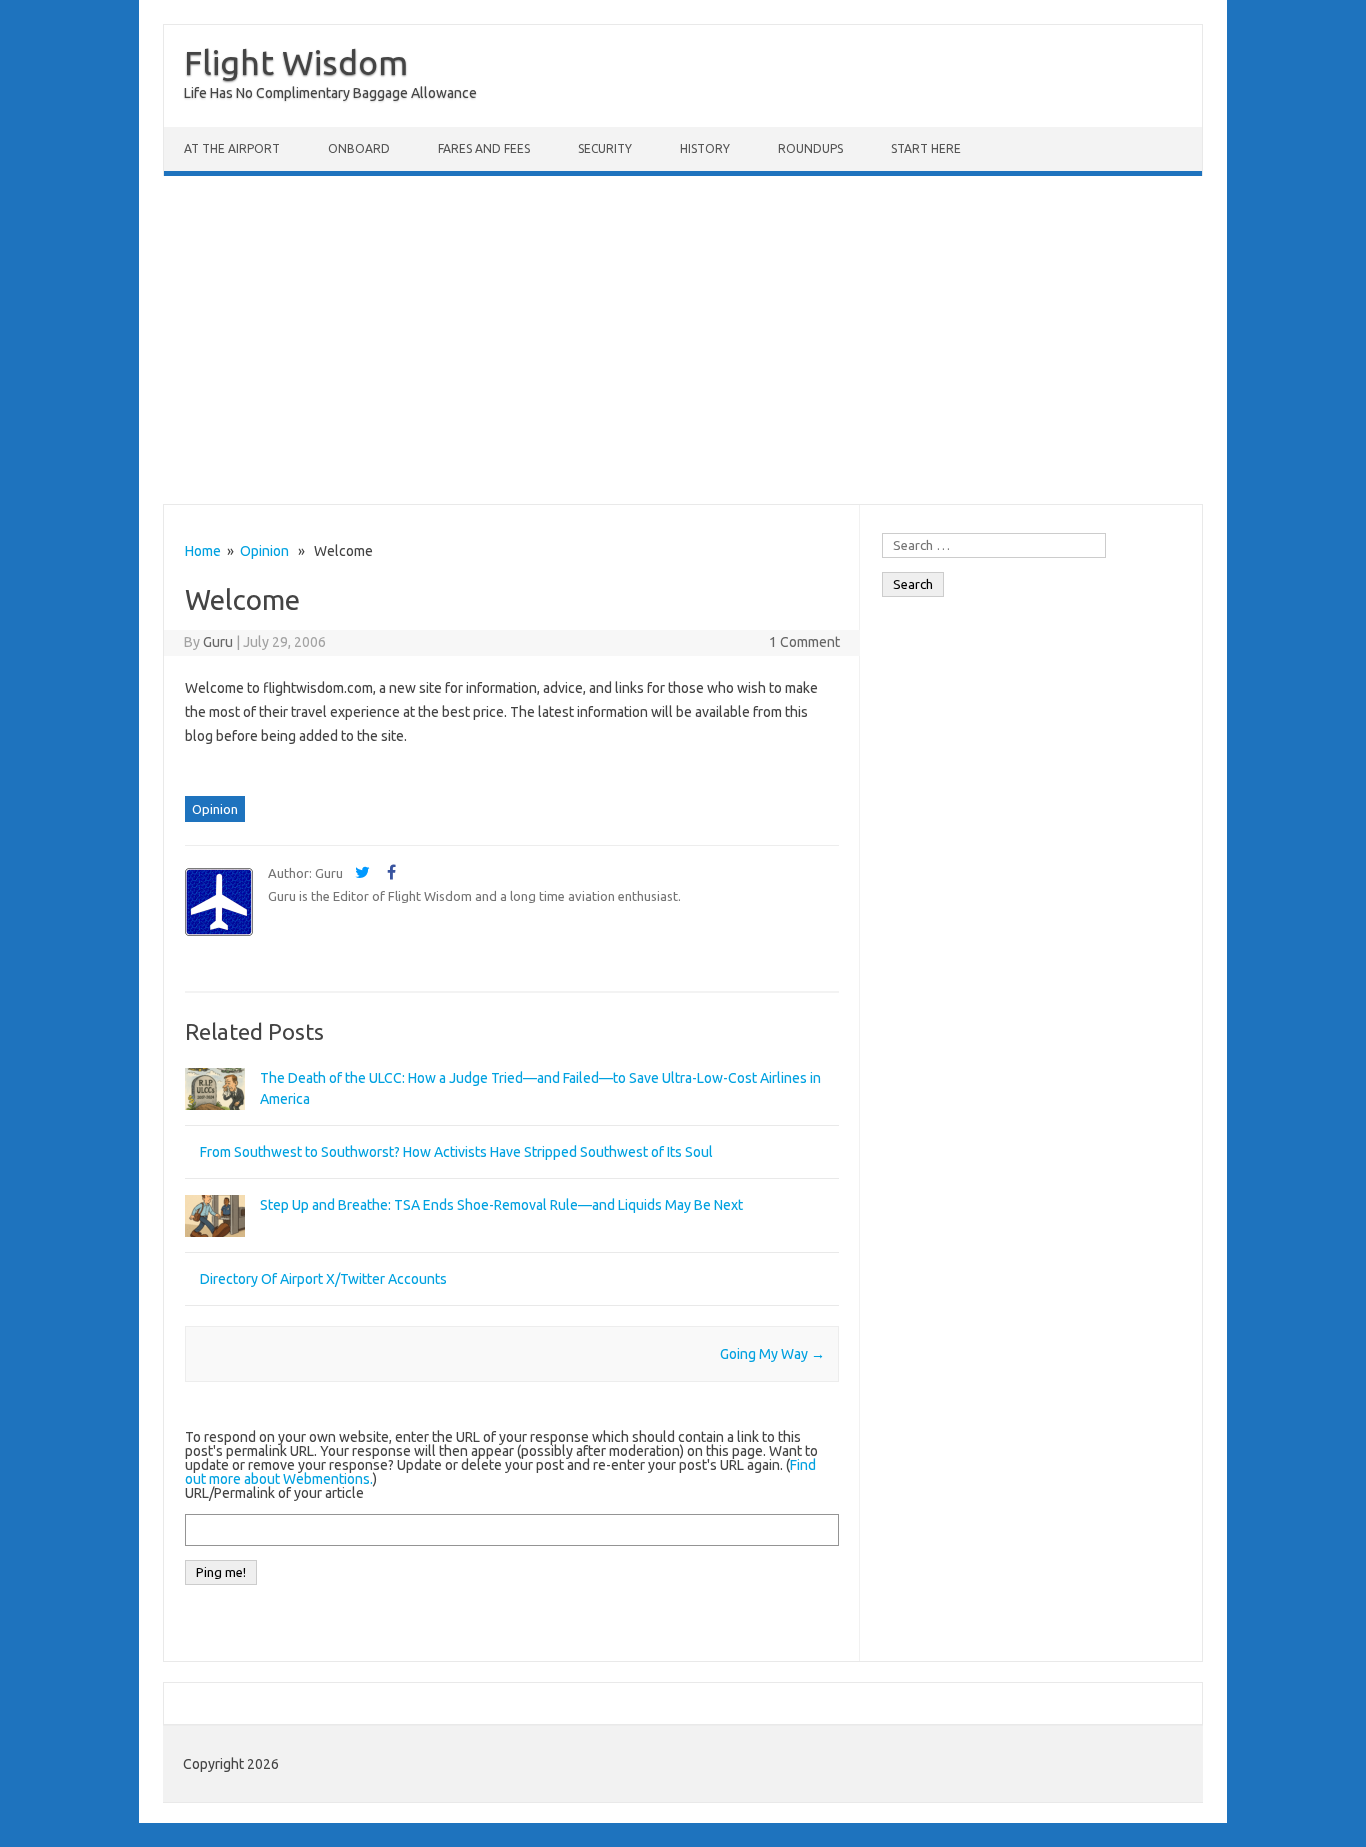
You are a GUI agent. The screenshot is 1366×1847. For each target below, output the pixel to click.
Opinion (264, 551)
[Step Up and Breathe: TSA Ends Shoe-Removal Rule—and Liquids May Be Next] (215, 1246)
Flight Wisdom (296, 62)
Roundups (810, 148)
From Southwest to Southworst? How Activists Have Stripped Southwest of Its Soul (456, 1152)
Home (203, 551)
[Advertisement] (683, 340)
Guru (218, 642)
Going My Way (772, 1354)
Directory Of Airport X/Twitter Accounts (323, 1279)
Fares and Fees (484, 148)
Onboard (359, 148)
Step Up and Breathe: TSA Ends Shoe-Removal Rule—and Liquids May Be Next (501, 1205)
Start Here (926, 148)
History (705, 148)
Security (605, 148)
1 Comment (804, 642)
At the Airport (232, 148)
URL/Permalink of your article (274, 1493)
